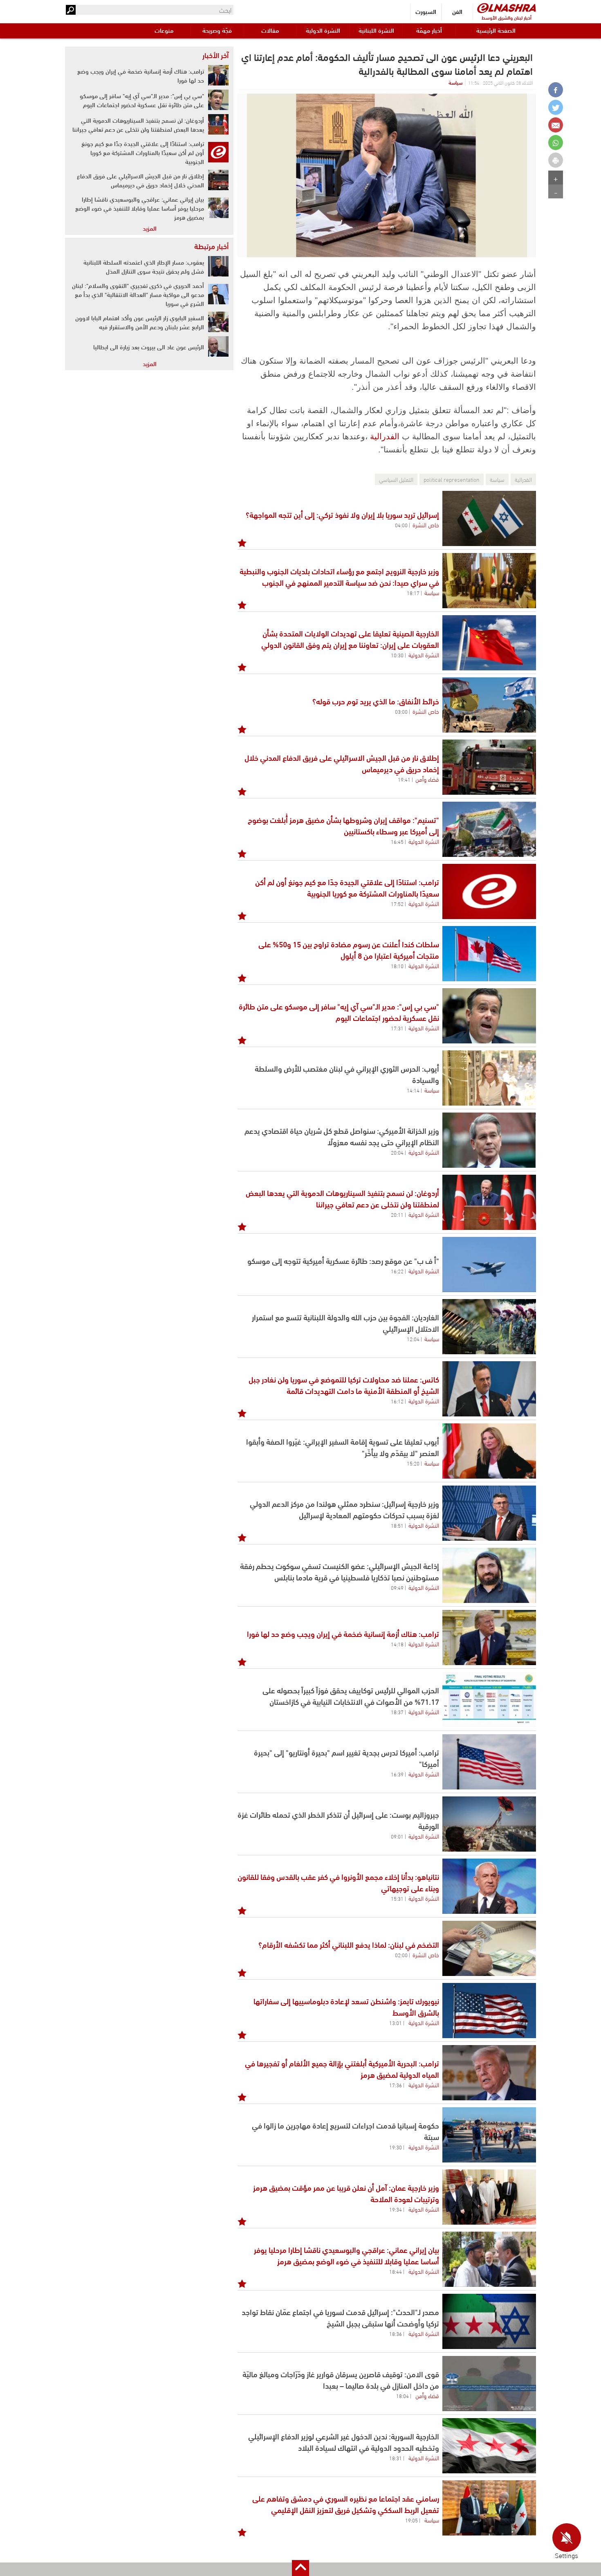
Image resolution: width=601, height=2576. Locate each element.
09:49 (397, 1587)
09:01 (397, 1836)
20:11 (397, 1214)
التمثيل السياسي (396, 479)
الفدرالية (385, 436)
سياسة (455, 82)
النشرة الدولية (323, 30)
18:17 (413, 593)
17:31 (397, 1028)
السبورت (426, 11)
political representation (452, 479)
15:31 (397, 1898)
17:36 (396, 2085)
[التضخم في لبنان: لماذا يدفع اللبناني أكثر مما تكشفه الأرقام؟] (489, 1948)
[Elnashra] (507, 8)
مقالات (270, 30)
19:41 (404, 779)
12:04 (413, 1339)
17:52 (397, 904)
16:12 (397, 1401)
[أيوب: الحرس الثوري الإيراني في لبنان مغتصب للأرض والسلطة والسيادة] (489, 1078)
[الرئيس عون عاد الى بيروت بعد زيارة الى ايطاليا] (218, 346)
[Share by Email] (556, 125)
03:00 (401, 711)
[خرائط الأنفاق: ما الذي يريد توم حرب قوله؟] (489, 705)
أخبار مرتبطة (211, 246)
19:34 (396, 2209)
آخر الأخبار (215, 55)
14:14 (413, 1090)
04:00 (401, 525)
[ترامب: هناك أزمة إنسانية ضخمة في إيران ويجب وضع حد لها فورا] (489, 1638)
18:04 (403, 2396)
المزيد (150, 228)
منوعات (164, 30)
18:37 (397, 1712)
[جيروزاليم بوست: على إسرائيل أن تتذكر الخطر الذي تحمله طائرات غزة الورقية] (489, 1824)
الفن (457, 11)
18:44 (396, 2271)
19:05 (412, 2520)
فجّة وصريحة (217, 30)
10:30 (397, 655)
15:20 (413, 1463)
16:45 (397, 841)
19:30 (396, 2147)
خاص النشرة (426, 524)
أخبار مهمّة (429, 30)
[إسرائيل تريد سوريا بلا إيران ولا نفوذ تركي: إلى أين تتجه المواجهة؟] (489, 518)
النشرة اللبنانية (376, 30)
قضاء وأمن (427, 779)
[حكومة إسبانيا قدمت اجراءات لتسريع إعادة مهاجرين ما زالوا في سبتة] (489, 2135)
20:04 (397, 1152)
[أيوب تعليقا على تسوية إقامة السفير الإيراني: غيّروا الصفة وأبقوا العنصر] (489, 1451)
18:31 (396, 2458)
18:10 (397, 966)
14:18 (397, 1644)
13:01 (396, 2023)
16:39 (397, 1774)
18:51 (397, 1525)
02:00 (401, 1955)
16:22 (397, 1271)
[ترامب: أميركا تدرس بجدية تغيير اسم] (489, 1762)
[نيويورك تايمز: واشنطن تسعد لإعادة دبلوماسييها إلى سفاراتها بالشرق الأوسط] (489, 2011)
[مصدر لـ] (489, 2321)
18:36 (396, 2333)
